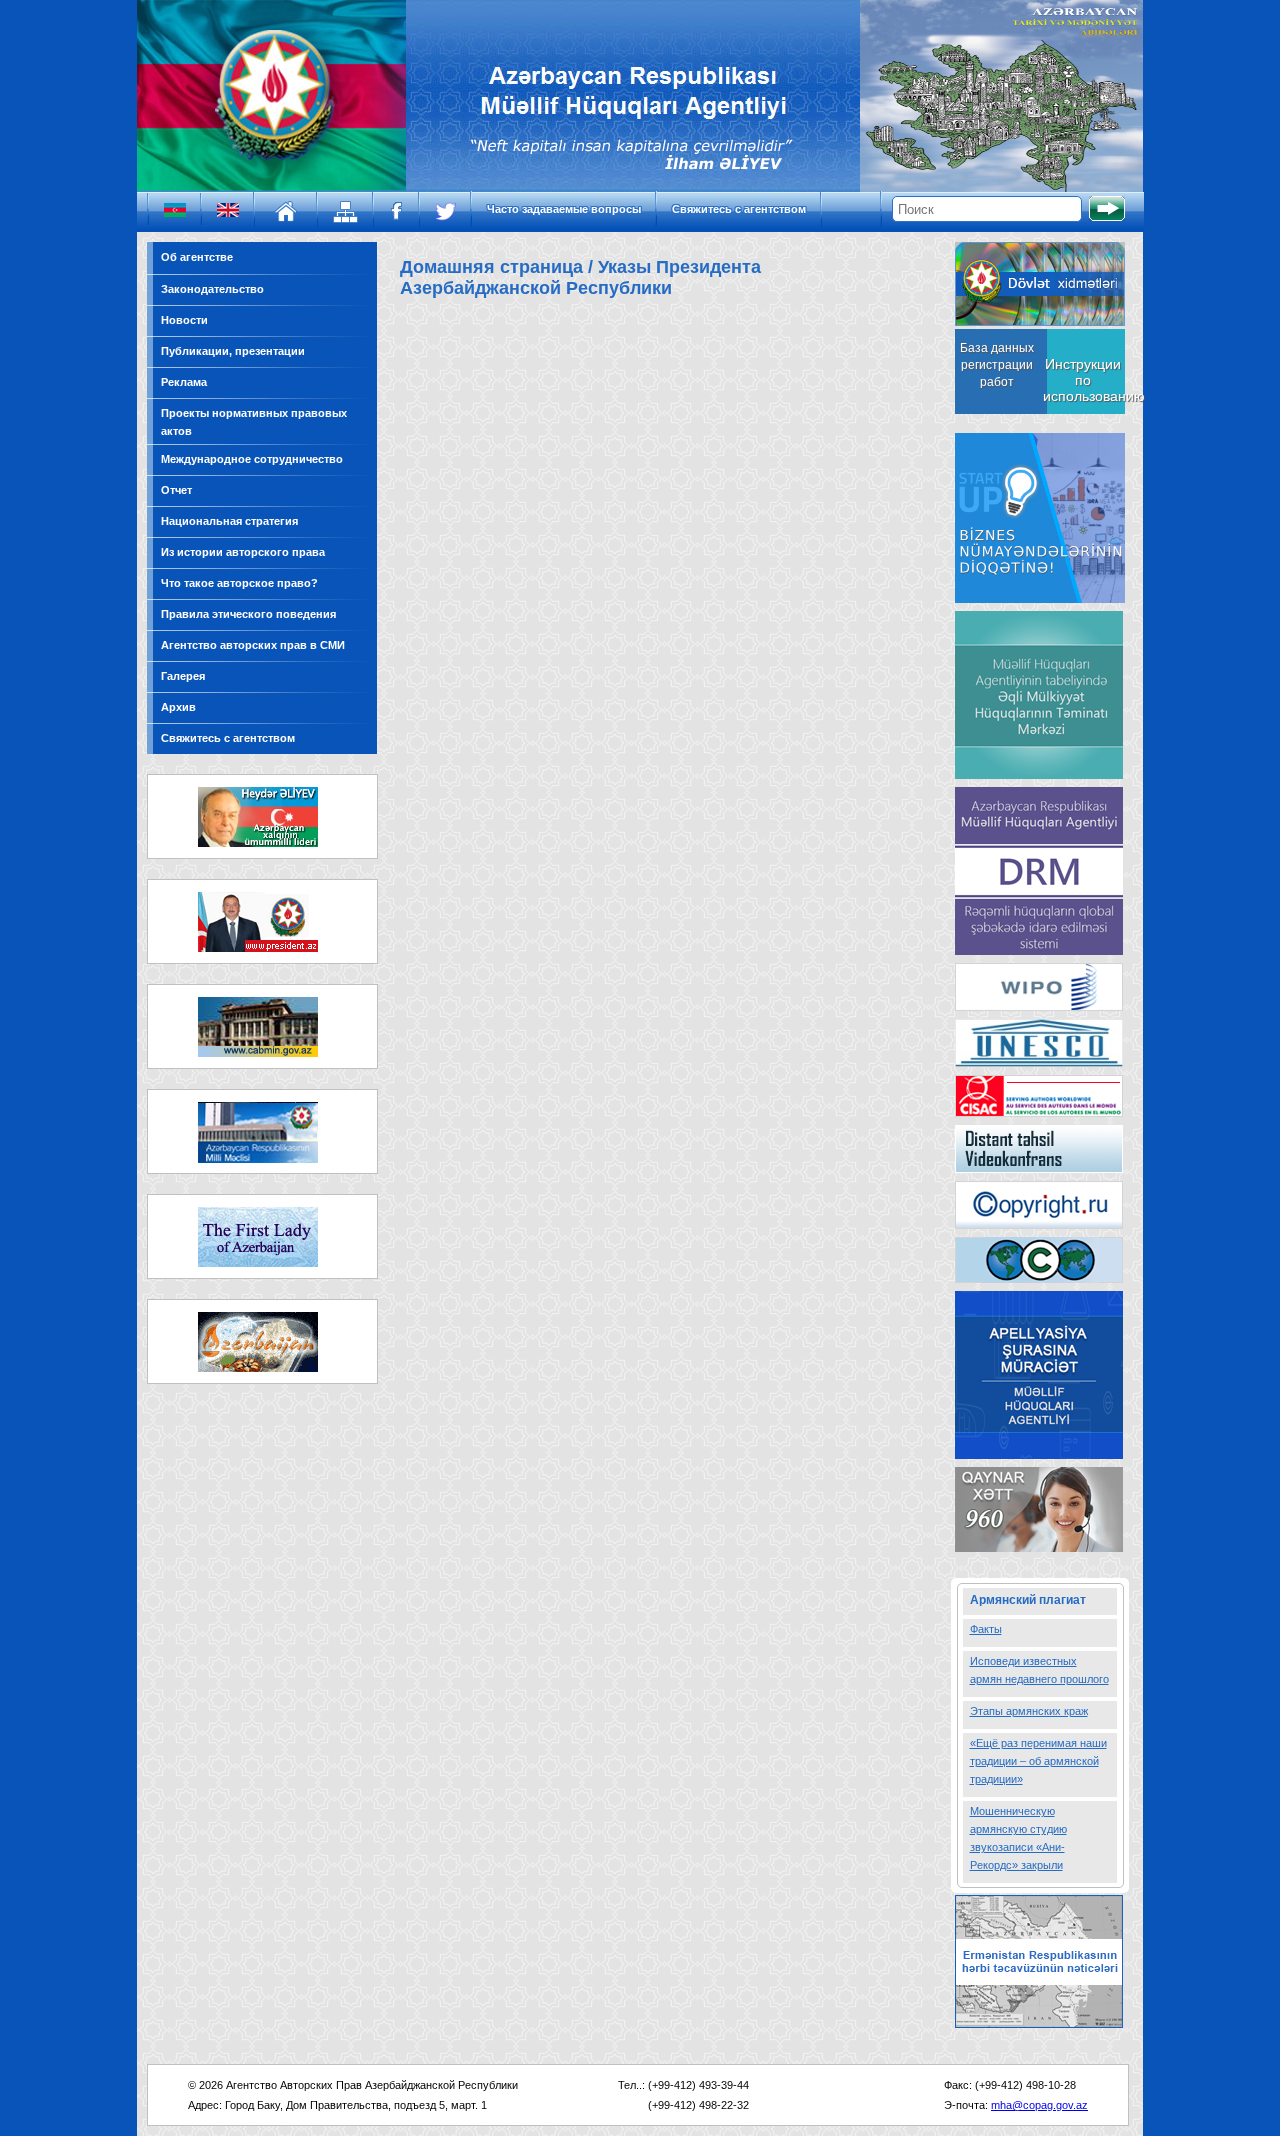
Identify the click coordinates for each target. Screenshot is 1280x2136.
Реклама (184, 382)
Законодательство (212, 289)
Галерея (183, 676)
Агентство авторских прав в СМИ (253, 645)
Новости (184, 320)
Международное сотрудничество (252, 459)
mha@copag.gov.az (1039, 2105)
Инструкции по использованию (1083, 380)
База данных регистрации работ (997, 365)
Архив (178, 707)
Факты (986, 1629)
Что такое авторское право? (239, 583)
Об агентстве (197, 257)
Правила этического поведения (248, 614)
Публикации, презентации (233, 351)
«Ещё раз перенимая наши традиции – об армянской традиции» (1038, 1761)
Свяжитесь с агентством (739, 209)
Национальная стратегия (229, 521)
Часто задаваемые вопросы (564, 209)
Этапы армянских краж (1029, 1711)
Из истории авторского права (243, 552)
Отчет (176, 490)
